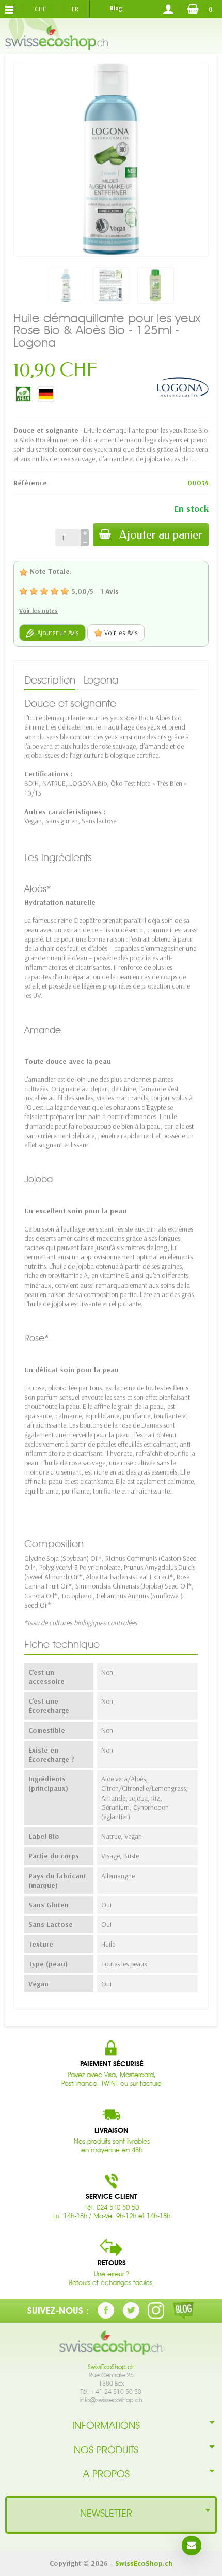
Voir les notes (38, 611)
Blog (116, 8)
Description (50, 680)
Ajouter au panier (161, 535)
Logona (101, 680)
